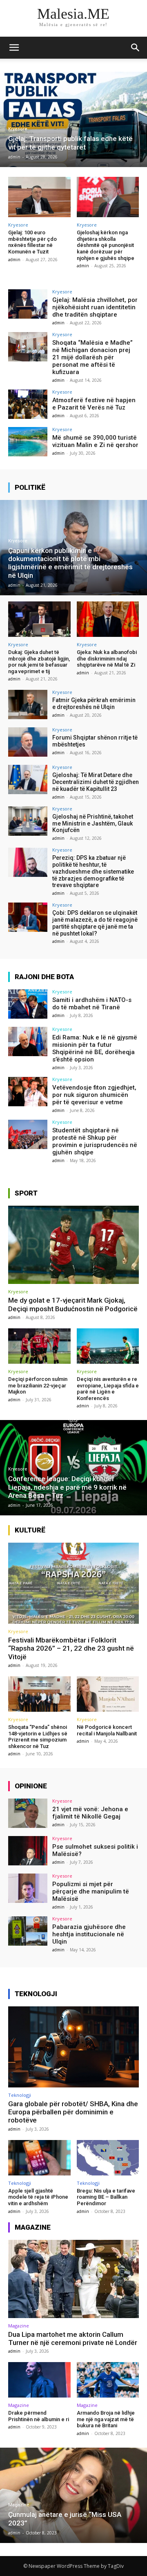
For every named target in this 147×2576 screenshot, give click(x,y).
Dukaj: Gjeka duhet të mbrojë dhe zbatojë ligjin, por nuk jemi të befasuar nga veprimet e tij (39, 662)
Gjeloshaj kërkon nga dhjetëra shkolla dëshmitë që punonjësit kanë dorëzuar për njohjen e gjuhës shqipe (106, 245)
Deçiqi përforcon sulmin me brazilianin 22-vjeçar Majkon (38, 1385)
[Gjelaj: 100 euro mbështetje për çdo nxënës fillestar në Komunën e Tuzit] (39, 197)
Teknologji (20, 2095)
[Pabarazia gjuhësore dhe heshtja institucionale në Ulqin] (28, 1931)
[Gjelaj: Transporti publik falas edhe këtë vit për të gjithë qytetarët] (73, 119)
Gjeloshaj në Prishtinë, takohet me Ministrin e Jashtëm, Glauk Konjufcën (93, 823)
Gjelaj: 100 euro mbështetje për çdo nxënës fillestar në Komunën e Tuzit (32, 242)
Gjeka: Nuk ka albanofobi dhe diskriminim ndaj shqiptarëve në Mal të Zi (107, 658)
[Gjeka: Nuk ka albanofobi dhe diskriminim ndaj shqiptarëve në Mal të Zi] (108, 619)
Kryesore (18, 129)
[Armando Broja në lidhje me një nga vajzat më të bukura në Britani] (108, 2380)
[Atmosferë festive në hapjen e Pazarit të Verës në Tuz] (28, 404)
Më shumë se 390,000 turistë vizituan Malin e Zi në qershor (95, 441)
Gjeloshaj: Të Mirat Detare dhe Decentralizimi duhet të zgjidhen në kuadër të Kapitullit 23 (96, 782)
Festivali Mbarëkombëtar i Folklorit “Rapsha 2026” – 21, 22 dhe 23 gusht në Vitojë (71, 1648)
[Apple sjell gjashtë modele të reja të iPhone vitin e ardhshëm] (39, 2158)
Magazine (19, 2326)
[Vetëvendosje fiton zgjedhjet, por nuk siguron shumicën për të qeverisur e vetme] (28, 1092)
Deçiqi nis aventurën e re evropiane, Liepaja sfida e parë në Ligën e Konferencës (108, 1389)
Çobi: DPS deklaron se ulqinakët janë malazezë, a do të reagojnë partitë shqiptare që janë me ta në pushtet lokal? (95, 923)
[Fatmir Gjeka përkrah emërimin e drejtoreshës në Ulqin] (28, 705)
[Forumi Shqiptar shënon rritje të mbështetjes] (28, 742)
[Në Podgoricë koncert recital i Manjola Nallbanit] (108, 1694)
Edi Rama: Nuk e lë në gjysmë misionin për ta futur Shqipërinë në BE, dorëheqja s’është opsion (95, 1048)
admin (14, 260)
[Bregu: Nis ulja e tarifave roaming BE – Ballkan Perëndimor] (108, 2158)
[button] (136, 48)
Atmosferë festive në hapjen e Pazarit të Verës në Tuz (94, 404)
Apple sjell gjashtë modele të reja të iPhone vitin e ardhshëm (38, 2197)
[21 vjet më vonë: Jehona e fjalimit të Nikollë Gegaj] (28, 1813)
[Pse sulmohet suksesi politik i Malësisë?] (28, 1851)
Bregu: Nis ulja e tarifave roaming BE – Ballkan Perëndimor (106, 2197)
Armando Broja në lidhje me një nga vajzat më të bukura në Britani (106, 2419)
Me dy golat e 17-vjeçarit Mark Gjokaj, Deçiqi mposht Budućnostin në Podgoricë (73, 1304)
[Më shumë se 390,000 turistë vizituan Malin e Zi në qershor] (28, 442)
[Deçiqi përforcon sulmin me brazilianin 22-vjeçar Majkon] (39, 1346)
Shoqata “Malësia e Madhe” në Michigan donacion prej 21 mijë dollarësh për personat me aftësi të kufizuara (92, 357)
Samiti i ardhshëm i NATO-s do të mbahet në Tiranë (92, 1004)
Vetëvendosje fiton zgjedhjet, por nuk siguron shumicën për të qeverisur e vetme (94, 1095)
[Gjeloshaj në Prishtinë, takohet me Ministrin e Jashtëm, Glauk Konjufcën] (28, 821)
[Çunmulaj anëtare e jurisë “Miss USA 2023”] (73, 2495)
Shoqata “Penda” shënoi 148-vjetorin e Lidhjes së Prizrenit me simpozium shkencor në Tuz (38, 1737)
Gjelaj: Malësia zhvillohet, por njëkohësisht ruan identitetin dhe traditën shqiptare (95, 307)
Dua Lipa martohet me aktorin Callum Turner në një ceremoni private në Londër (73, 2338)
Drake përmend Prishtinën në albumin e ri (39, 2416)
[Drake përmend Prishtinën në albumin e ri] (39, 2380)
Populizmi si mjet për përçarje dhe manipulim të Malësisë (91, 1891)
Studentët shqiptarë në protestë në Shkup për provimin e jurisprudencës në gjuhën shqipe (95, 1141)
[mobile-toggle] (14, 48)
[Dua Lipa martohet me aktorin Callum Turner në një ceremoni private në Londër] (73, 2279)
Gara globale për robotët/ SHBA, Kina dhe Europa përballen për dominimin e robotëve (73, 2112)
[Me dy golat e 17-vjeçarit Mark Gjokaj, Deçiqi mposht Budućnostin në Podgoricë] (73, 1245)
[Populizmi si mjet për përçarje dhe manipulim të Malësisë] (28, 1888)
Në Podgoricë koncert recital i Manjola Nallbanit (107, 1730)
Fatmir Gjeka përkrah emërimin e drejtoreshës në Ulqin (94, 703)
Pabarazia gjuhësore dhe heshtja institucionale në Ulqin (89, 1934)
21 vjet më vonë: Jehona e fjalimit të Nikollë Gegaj (90, 1813)
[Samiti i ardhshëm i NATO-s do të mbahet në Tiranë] (28, 1004)
